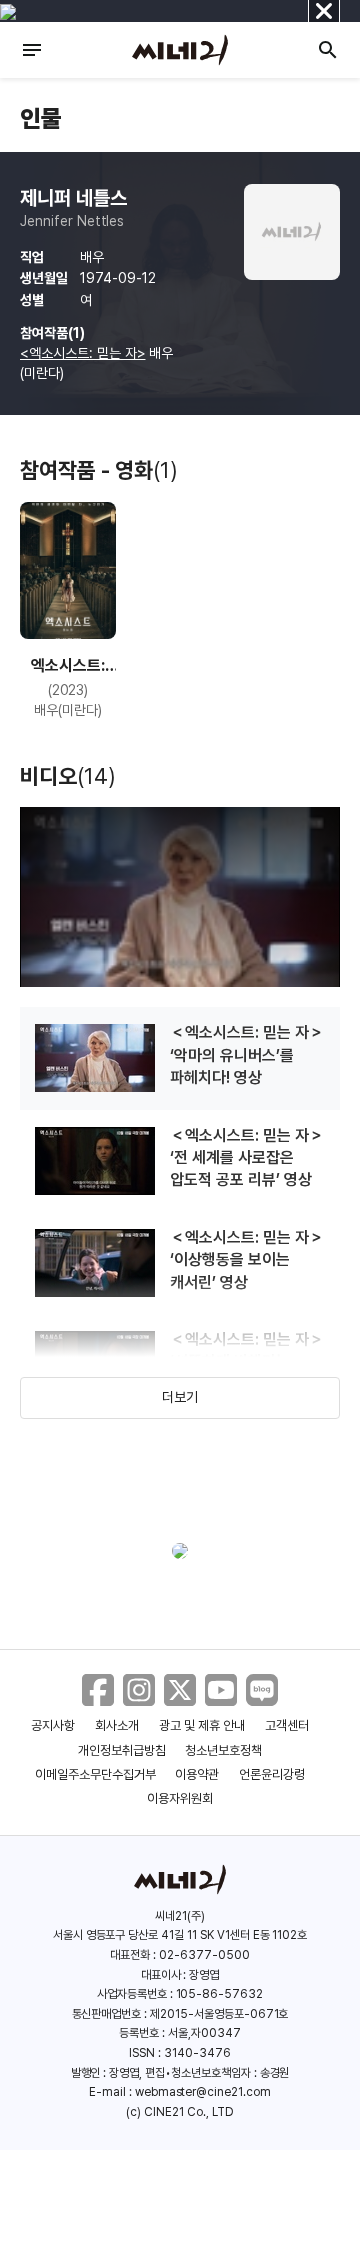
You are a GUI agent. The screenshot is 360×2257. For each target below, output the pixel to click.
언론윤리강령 (272, 1774)
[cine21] (180, 50)
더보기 (180, 1397)
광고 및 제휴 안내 (202, 1725)
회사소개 (117, 1725)
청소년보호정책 (223, 1750)
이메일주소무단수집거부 (95, 1774)
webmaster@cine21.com (203, 2092)
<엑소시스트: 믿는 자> (82, 353)
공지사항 (53, 1725)
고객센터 (287, 1725)
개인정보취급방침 (122, 1750)
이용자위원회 (180, 1798)
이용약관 (197, 1774)
